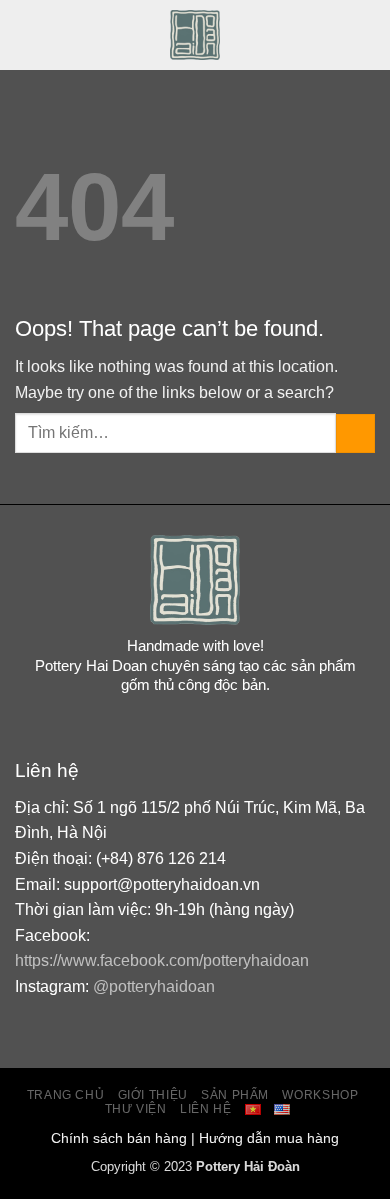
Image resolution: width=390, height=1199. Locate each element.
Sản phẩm (235, 1095)
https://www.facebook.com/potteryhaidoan (162, 960)
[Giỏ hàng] (365, 35)
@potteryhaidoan (154, 986)
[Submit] (355, 433)
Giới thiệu (153, 1095)
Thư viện (136, 1109)
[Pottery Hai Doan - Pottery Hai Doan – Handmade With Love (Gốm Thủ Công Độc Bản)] (195, 35)
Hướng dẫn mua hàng (269, 1138)
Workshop (320, 1095)
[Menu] (27, 34)
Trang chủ (66, 1095)
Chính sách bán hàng (119, 1138)
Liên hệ (205, 1109)
